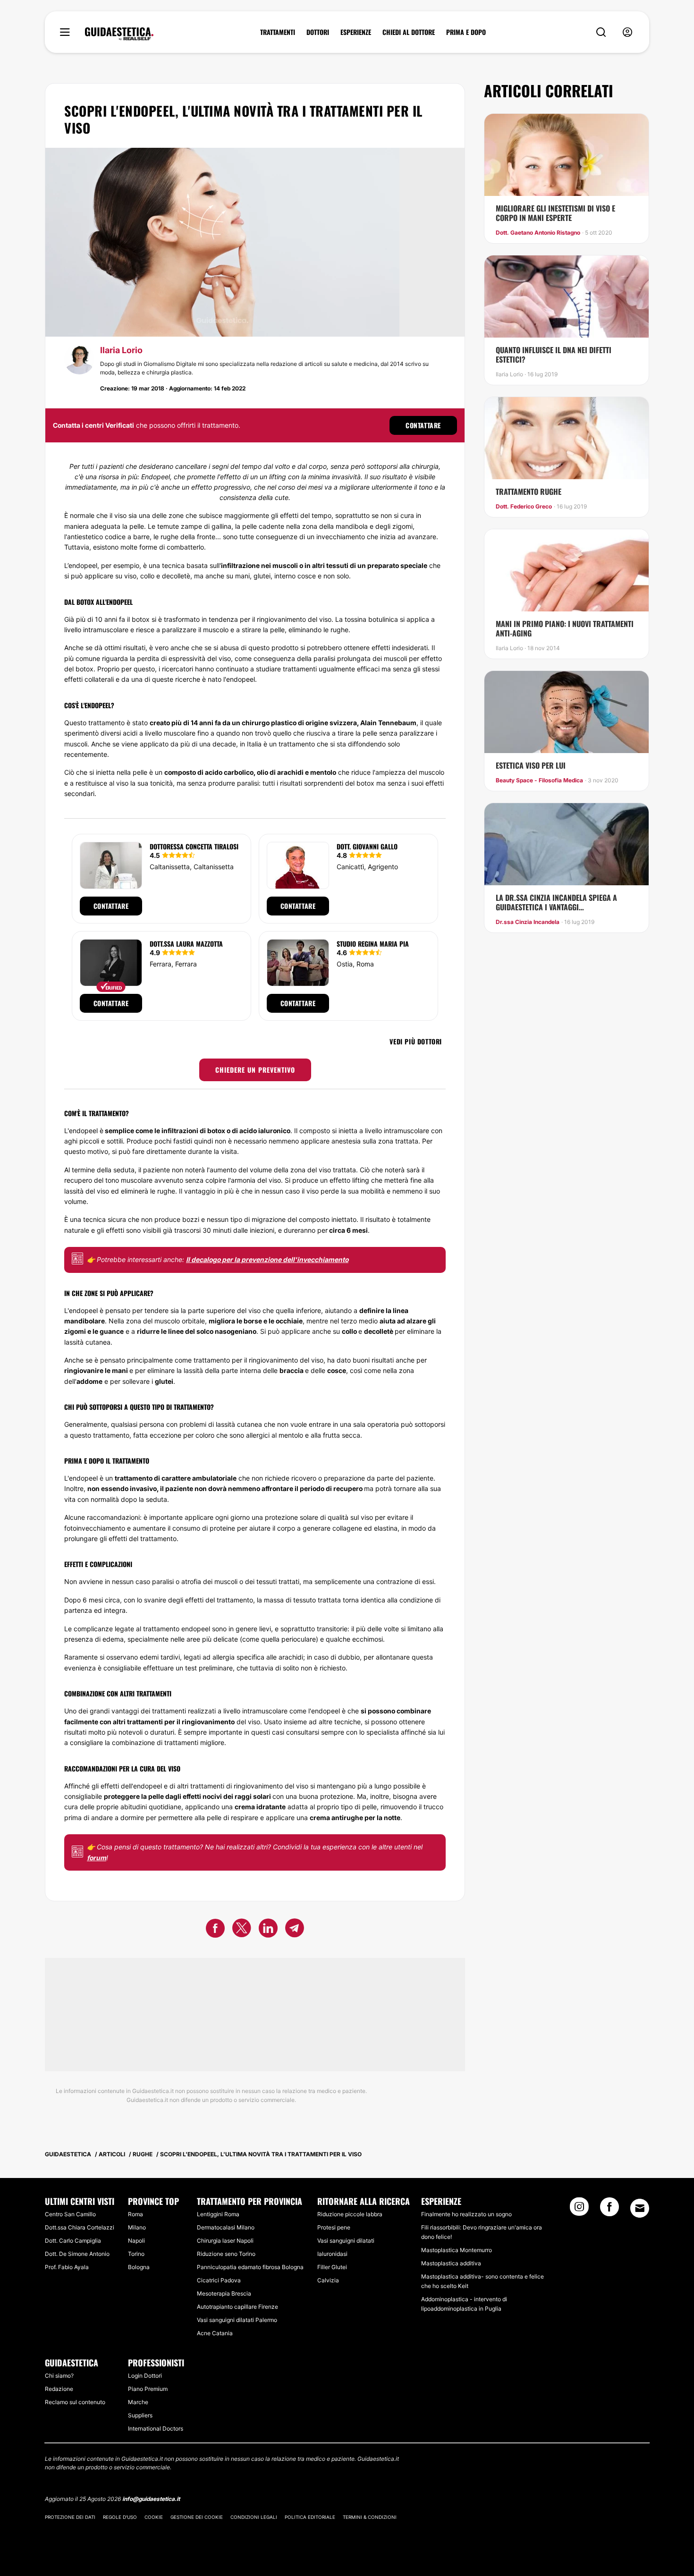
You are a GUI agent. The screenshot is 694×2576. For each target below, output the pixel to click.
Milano (137, 2227)
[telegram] (295, 1930)
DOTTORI (318, 32)
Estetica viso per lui (531, 765)
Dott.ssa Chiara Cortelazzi (80, 2227)
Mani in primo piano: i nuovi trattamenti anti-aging (565, 628)
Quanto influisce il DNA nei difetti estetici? (554, 355)
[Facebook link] (609, 2210)
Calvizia (328, 2280)
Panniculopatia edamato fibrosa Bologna (250, 2267)
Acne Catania (215, 2333)
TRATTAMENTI (278, 32)
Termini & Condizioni (370, 2517)
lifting (361, 1180)
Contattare (423, 425)
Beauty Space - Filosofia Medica (539, 780)
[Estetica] (119, 34)
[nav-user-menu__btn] (627, 32)
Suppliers (140, 2415)
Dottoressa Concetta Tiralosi (194, 846)
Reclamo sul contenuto (75, 2402)
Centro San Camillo (70, 2214)
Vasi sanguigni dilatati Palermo (237, 2320)
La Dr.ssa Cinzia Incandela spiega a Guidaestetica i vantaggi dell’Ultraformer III (556, 902)
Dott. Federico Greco (524, 507)
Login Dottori (145, 2376)
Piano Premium (148, 2389)
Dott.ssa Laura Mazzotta (186, 944)
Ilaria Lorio (121, 350)
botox (140, 619)
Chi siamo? (59, 2376)
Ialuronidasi (332, 2254)
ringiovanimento (273, 1360)
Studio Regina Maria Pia (373, 944)
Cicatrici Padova (219, 2280)
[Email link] (640, 2208)
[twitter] (242, 1930)
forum (97, 1858)
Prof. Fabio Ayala (67, 2267)
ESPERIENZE (356, 32)
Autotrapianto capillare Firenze (237, 2307)
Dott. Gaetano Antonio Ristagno (538, 233)
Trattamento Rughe (529, 491)
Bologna (139, 2267)
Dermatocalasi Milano (226, 2227)
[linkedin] (268, 1930)
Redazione (59, 2389)
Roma (135, 2214)
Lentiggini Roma (218, 2214)
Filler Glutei (332, 2267)
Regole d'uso (120, 2517)
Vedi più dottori (416, 1041)
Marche (138, 2402)
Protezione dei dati (70, 2517)
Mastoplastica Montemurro (457, 2250)
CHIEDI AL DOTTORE (409, 32)
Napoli (136, 2241)
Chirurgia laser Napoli (225, 2241)
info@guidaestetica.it (151, 2499)
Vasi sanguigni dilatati (346, 2241)
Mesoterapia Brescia (224, 2293)
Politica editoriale (310, 2517)
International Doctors (156, 2428)
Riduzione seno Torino (226, 2254)
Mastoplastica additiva (451, 2263)
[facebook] (215, 1930)
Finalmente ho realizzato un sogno (466, 2214)
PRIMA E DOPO (466, 32)
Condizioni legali (254, 2517)
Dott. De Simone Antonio (77, 2254)
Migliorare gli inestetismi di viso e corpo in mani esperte (555, 213)
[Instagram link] (579, 2210)
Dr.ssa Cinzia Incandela (528, 922)
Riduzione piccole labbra (350, 2214)
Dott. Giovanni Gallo (367, 846)
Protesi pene (334, 2227)
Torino (136, 2254)
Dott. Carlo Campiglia (73, 2241)
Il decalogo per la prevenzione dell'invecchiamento (267, 1259)
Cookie (154, 2517)
